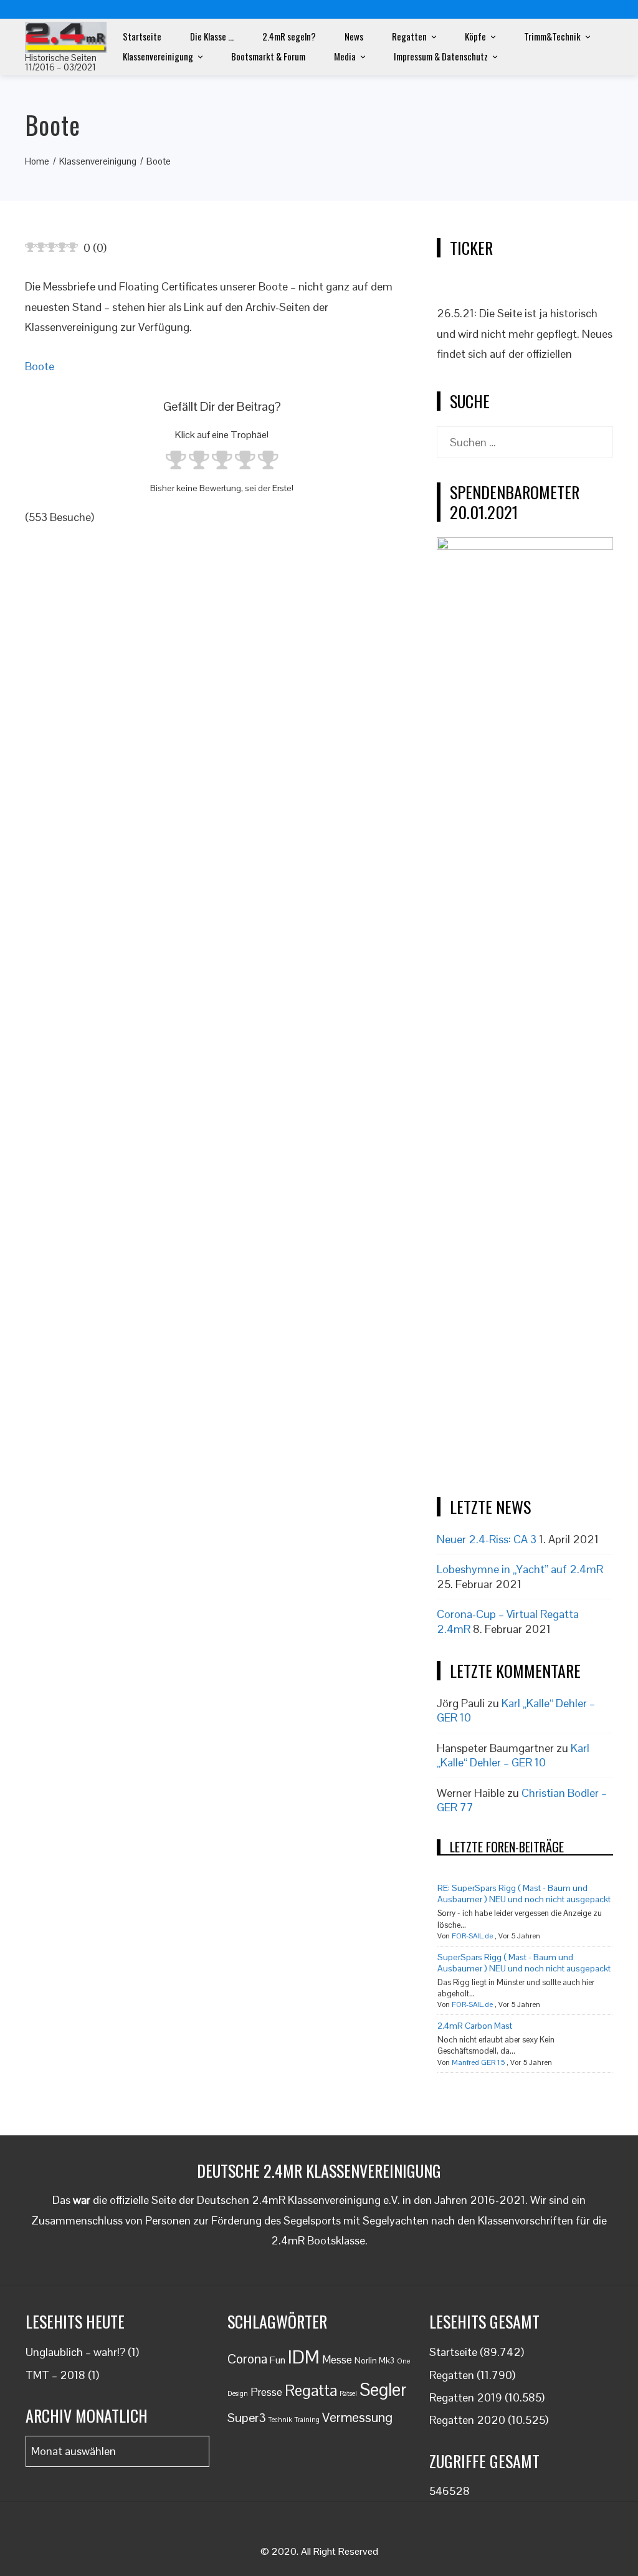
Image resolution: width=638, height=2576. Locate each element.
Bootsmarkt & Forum (268, 56)
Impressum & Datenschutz (441, 56)
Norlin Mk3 (374, 2361)
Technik (280, 2420)
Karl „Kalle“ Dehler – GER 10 (513, 1755)
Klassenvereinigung (158, 56)
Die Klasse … (212, 36)
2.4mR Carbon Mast (475, 2026)
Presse (266, 2392)
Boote (40, 366)
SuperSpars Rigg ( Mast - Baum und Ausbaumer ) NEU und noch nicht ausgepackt (524, 1963)
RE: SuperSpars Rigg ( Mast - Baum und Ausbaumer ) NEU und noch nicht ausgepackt (524, 1894)
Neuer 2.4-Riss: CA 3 (487, 1539)
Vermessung (357, 2417)
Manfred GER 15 (478, 2062)
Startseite (142, 36)
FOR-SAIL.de (472, 1936)
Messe (337, 2360)
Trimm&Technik (552, 36)
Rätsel (348, 2393)
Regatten (409, 36)
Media (345, 56)
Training (307, 2420)
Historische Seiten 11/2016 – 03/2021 (61, 62)
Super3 (247, 2418)
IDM (304, 2357)
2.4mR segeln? (289, 36)
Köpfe (475, 36)
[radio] (176, 462)
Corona (247, 2359)
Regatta (311, 2390)
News (354, 36)
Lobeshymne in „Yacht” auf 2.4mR (520, 1569)
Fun (278, 2360)
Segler (383, 2390)
